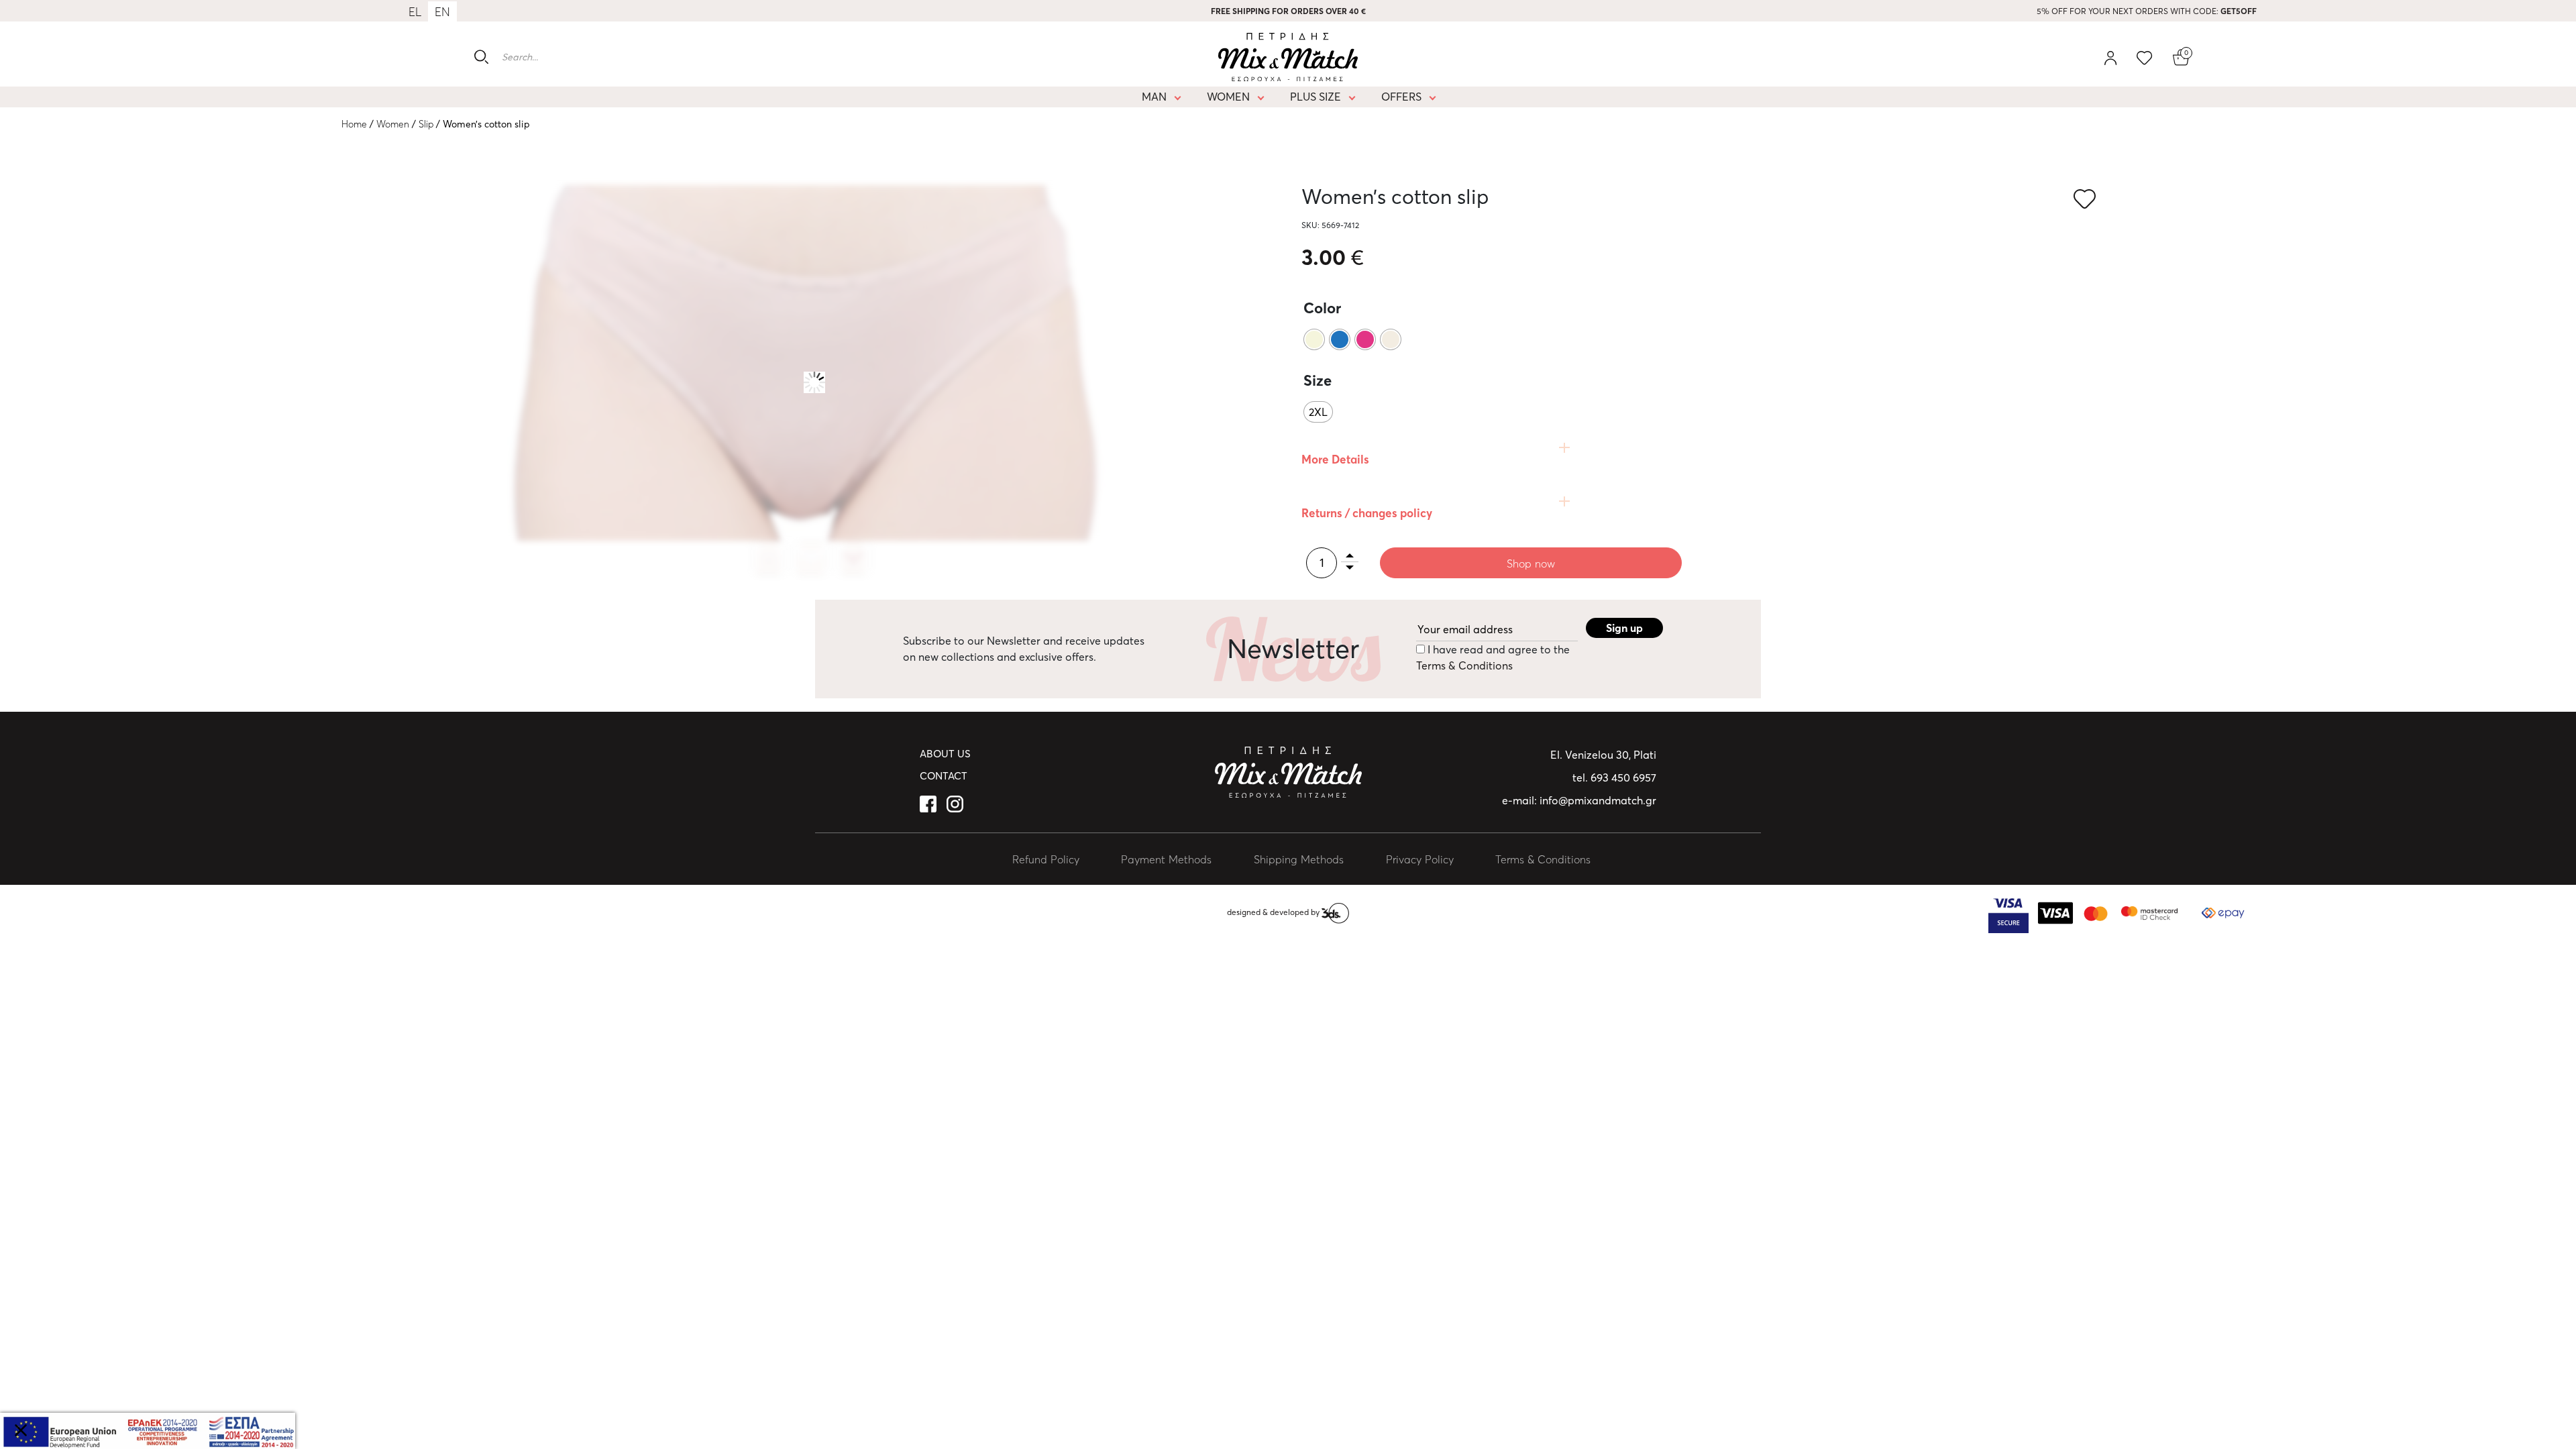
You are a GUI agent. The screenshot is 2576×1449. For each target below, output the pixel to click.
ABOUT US (945, 754)
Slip (426, 124)
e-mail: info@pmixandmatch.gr (1579, 800)
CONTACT (944, 776)
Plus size (1316, 97)
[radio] (1314, 339)
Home (354, 124)
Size (1318, 380)
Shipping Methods (1299, 859)
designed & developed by (1274, 912)
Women (1228, 97)
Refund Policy (1046, 859)
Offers (1401, 97)
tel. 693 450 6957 (1614, 777)
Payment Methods (1166, 859)
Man (1154, 97)
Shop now (1531, 563)
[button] (2087, 200)
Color (1322, 308)
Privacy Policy (1420, 859)
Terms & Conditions (1464, 665)
